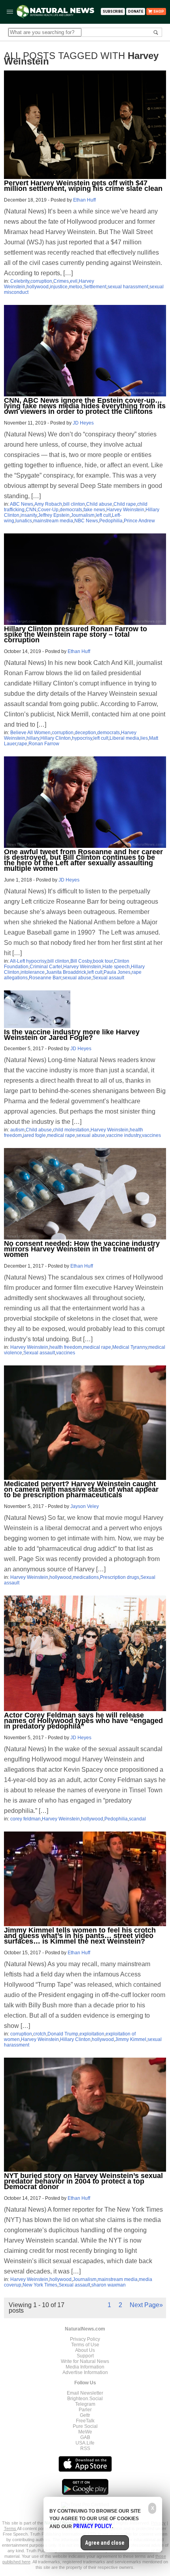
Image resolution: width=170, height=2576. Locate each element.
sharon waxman (109, 2285)
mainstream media (53, 521)
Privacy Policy (85, 2339)
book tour (103, 961)
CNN (31, 510)
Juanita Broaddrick (66, 972)
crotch (40, 2034)
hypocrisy (82, 738)
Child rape (125, 504)
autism (17, 1130)
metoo (76, 287)
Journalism (83, 515)
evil (74, 281)
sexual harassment (128, 287)
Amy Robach (48, 504)
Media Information (85, 2367)
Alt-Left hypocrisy (28, 961)
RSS (85, 2448)
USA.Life (85, 2443)
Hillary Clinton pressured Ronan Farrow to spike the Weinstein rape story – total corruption (76, 634)
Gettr (85, 2415)
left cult (103, 515)
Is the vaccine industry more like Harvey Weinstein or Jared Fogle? (72, 1035)
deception (85, 733)
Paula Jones (117, 972)
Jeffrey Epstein (54, 515)
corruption (41, 281)
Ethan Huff (84, 200)
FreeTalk (85, 2421)
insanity (29, 515)
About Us (85, 2350)
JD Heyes (83, 423)
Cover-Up (48, 510)
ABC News (22, 504)
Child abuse (99, 504)
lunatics (24, 521)
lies (144, 738)
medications (86, 1577)
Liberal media (124, 738)
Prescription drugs (120, 1577)
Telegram (85, 2404)
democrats (71, 510)
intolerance (33, 972)
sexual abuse (77, 978)
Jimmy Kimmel (131, 2039)
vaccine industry (124, 1135)
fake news (94, 510)
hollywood (38, 287)
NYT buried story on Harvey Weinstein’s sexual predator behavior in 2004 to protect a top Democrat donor (83, 2181)
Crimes (61, 281)
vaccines (151, 1135)
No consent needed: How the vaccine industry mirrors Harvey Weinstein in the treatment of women (82, 1249)
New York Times (40, 2285)
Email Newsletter (85, 2393)
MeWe (85, 2432)
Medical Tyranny (130, 1347)
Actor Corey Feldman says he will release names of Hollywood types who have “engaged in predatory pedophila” (83, 1721)
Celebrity (20, 281)
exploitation (92, 2034)
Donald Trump (63, 2034)
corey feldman (25, 1819)
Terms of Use (85, 2345)
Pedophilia (111, 521)
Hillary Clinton (56, 738)
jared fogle (34, 1135)
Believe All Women (30, 733)
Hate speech (116, 967)
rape (22, 744)
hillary (33, 738)
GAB (85, 2437)
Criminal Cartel (46, 967)
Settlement (95, 287)
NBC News (86, 521)
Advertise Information (85, 2372)
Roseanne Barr (45, 978)
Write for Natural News (85, 2361)
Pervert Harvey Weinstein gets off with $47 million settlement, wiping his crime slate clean (83, 186)
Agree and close (105, 2543)
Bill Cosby (81, 961)
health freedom (66, 1347)
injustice (59, 287)
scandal (137, 1819)
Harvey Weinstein (125, 510)
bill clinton (74, 504)
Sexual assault (108, 978)
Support (85, 2356)
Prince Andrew (139, 521)
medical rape (61, 1135)
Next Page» (146, 2305)
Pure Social (85, 2426)
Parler (85, 2410)
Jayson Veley (85, 1506)
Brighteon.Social (85, 2399)
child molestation (71, 1130)
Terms (10, 2528)
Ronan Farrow (44, 744)
